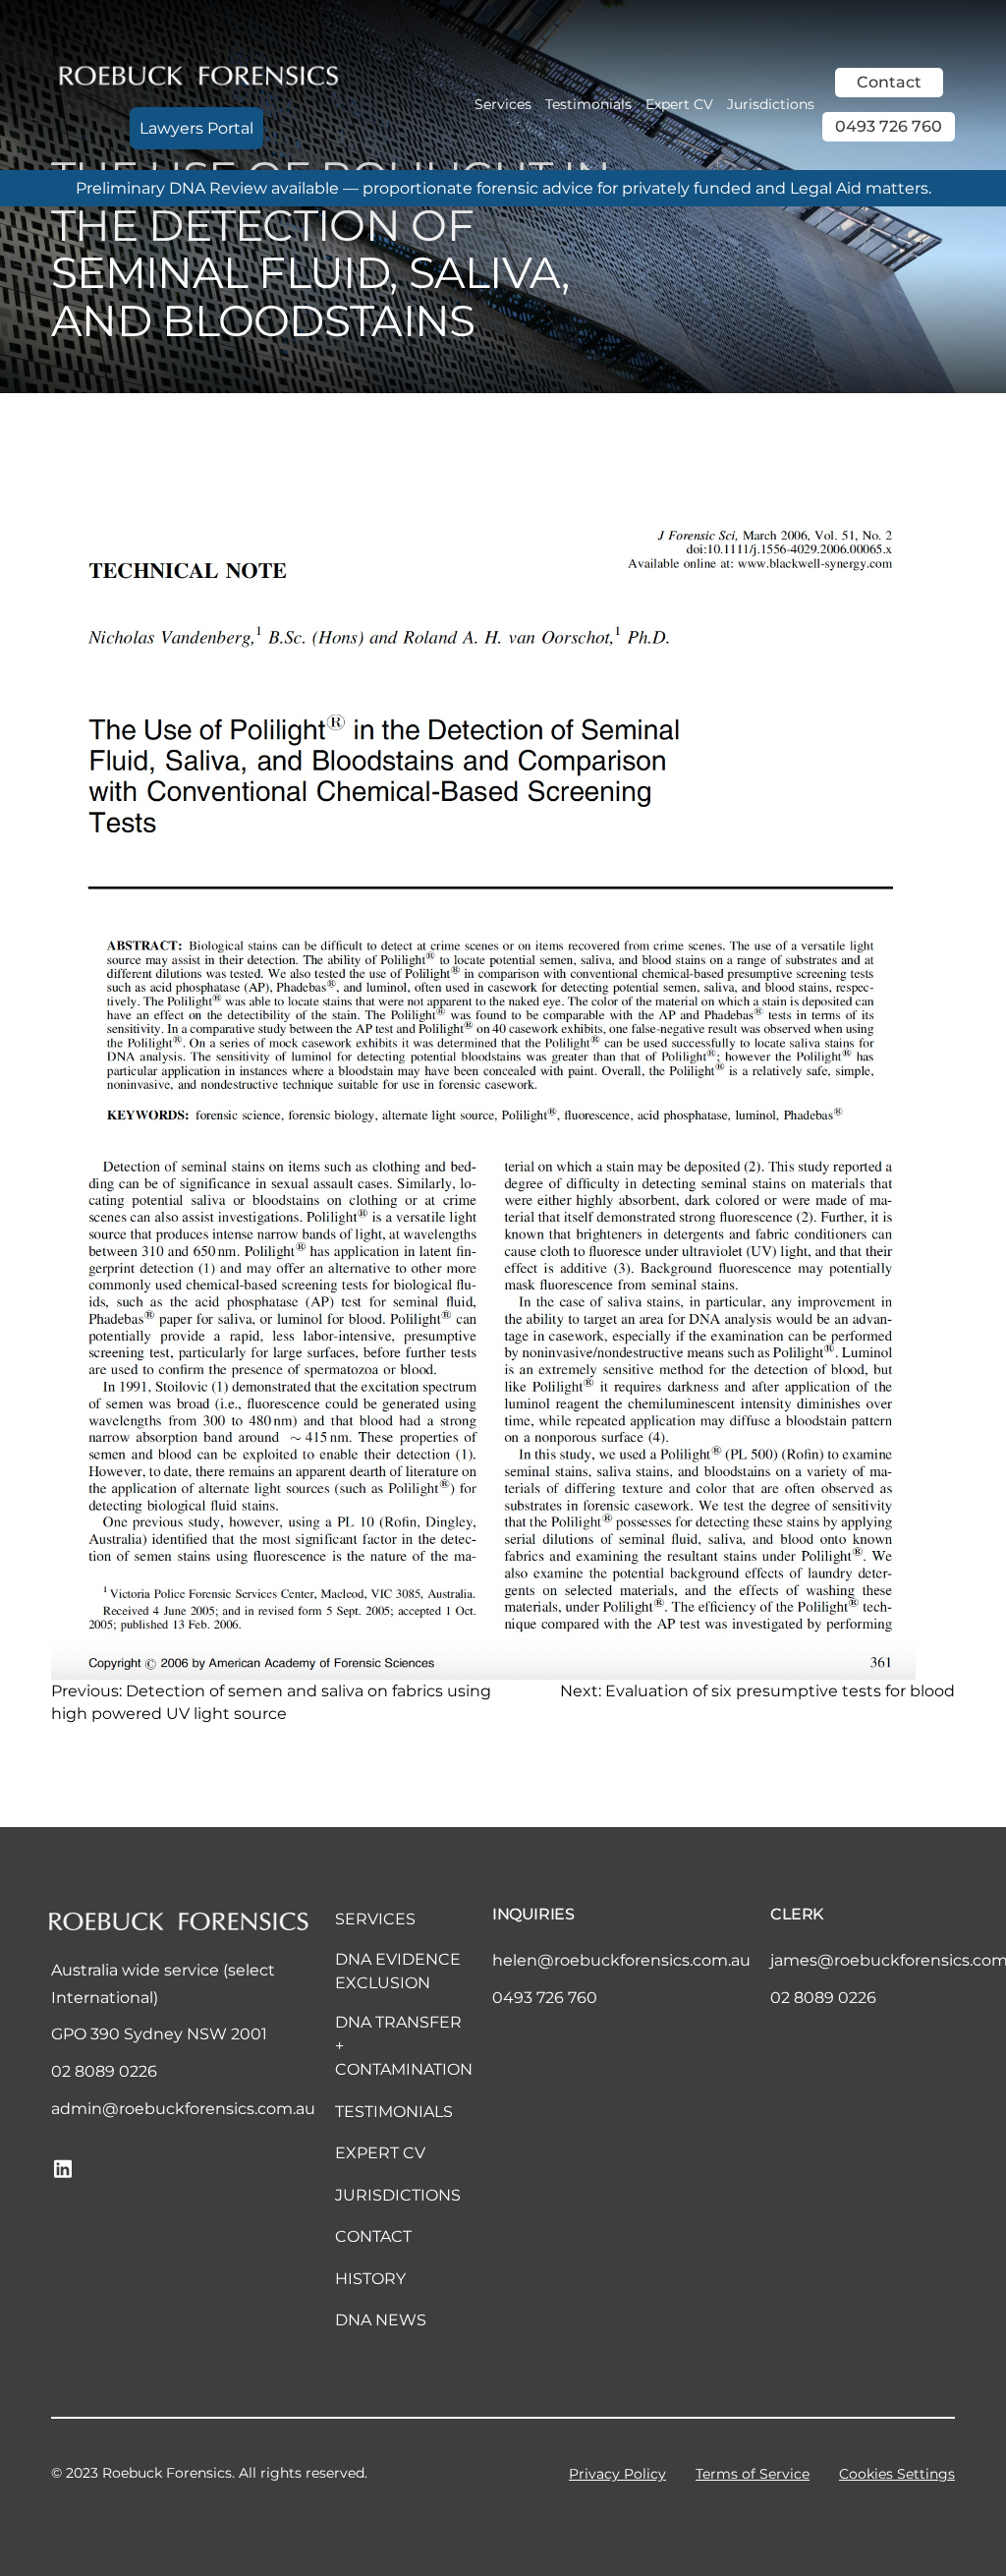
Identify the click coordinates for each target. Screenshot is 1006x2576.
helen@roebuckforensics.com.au (621, 1960)
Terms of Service (753, 2474)
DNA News (381, 2320)
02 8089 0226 (104, 2071)
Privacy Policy (617, 2474)
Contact (889, 82)
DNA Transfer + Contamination (404, 2046)
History (370, 2279)
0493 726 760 (889, 126)
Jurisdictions (771, 104)
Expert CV (679, 104)
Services (503, 104)
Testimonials (588, 104)
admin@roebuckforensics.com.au (183, 2109)
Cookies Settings (897, 2474)
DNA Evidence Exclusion (398, 1971)
